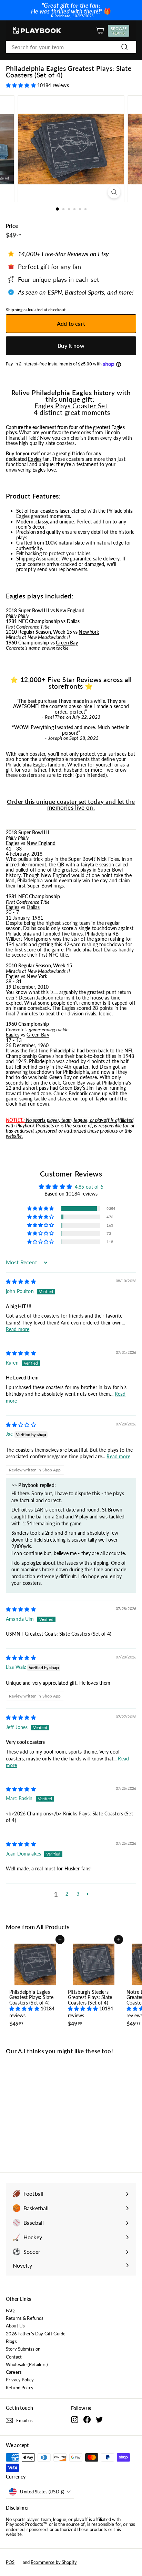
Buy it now (71, 346)
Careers (14, 2372)
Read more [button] (18, 1329)
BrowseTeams (120, 31)
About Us (15, 2326)
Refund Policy (20, 2388)
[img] (21, 1281)
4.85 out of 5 (89, 1187)
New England (70, 610)
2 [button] (67, 1894)
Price (12, 226)
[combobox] (71, 47)
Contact (14, 2357)
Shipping (14, 310)
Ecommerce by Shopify (54, 2562)
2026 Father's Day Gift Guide (36, 2334)
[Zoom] (114, 192)
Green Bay (67, 643)
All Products (53, 1927)
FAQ (10, 2310)
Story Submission (23, 2349)
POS (10, 2562)
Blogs (11, 2341)
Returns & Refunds (25, 2318)
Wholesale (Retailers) (27, 2364)
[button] (22, 85)
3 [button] (78, 1894)
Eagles (118, 427)
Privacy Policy (20, 2380)
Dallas (73, 621)
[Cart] (100, 31)
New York (89, 632)
